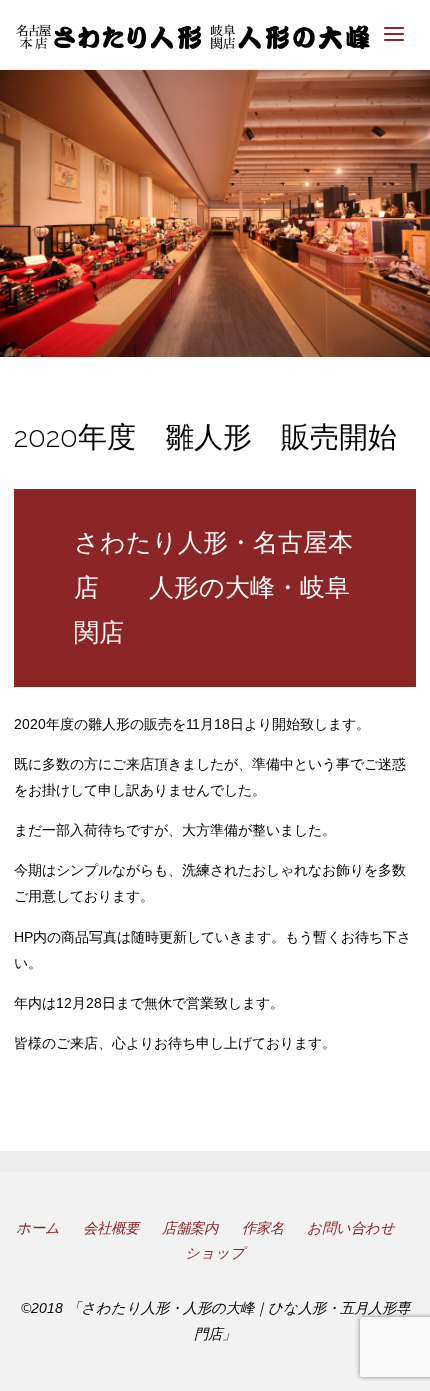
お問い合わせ (351, 1228)
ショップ (215, 1253)
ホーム (38, 1228)
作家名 (263, 1228)
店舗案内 (190, 1228)
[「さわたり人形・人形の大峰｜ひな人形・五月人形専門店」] (193, 35)
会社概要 (111, 1228)
